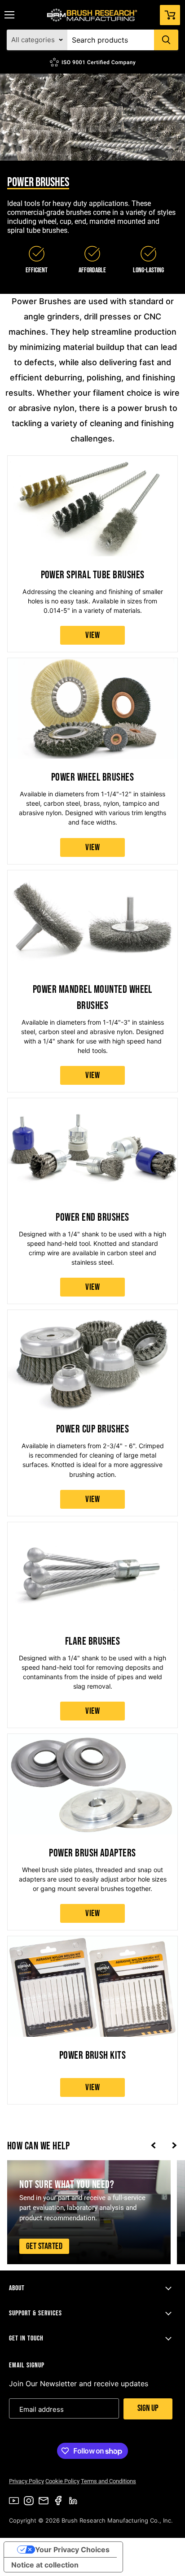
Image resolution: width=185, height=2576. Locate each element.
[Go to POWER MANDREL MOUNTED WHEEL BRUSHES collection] (92, 981)
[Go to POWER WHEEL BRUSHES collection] (92, 761)
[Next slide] (174, 2146)
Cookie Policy (62, 2481)
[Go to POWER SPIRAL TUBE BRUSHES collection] (92, 554)
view (92, 635)
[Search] (166, 40)
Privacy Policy (26, 2481)
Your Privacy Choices (72, 2550)
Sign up (148, 2408)
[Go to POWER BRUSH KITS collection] (92, 2020)
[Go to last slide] (153, 2146)
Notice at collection (45, 2565)
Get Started (44, 2246)
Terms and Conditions (108, 2481)
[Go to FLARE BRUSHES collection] (92, 1625)
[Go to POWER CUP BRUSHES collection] (92, 1413)
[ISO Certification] (92, 62)
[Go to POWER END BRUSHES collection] (92, 1201)
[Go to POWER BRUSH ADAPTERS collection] (92, 1832)
